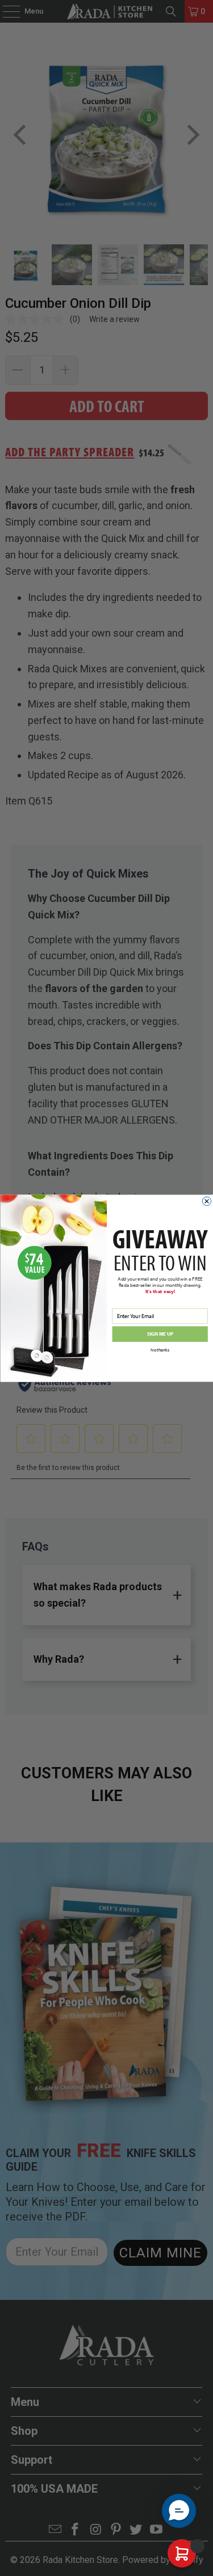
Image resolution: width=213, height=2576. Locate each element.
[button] (179, 2511)
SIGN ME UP (160, 1334)
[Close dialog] (206, 1201)
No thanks (160, 1350)
